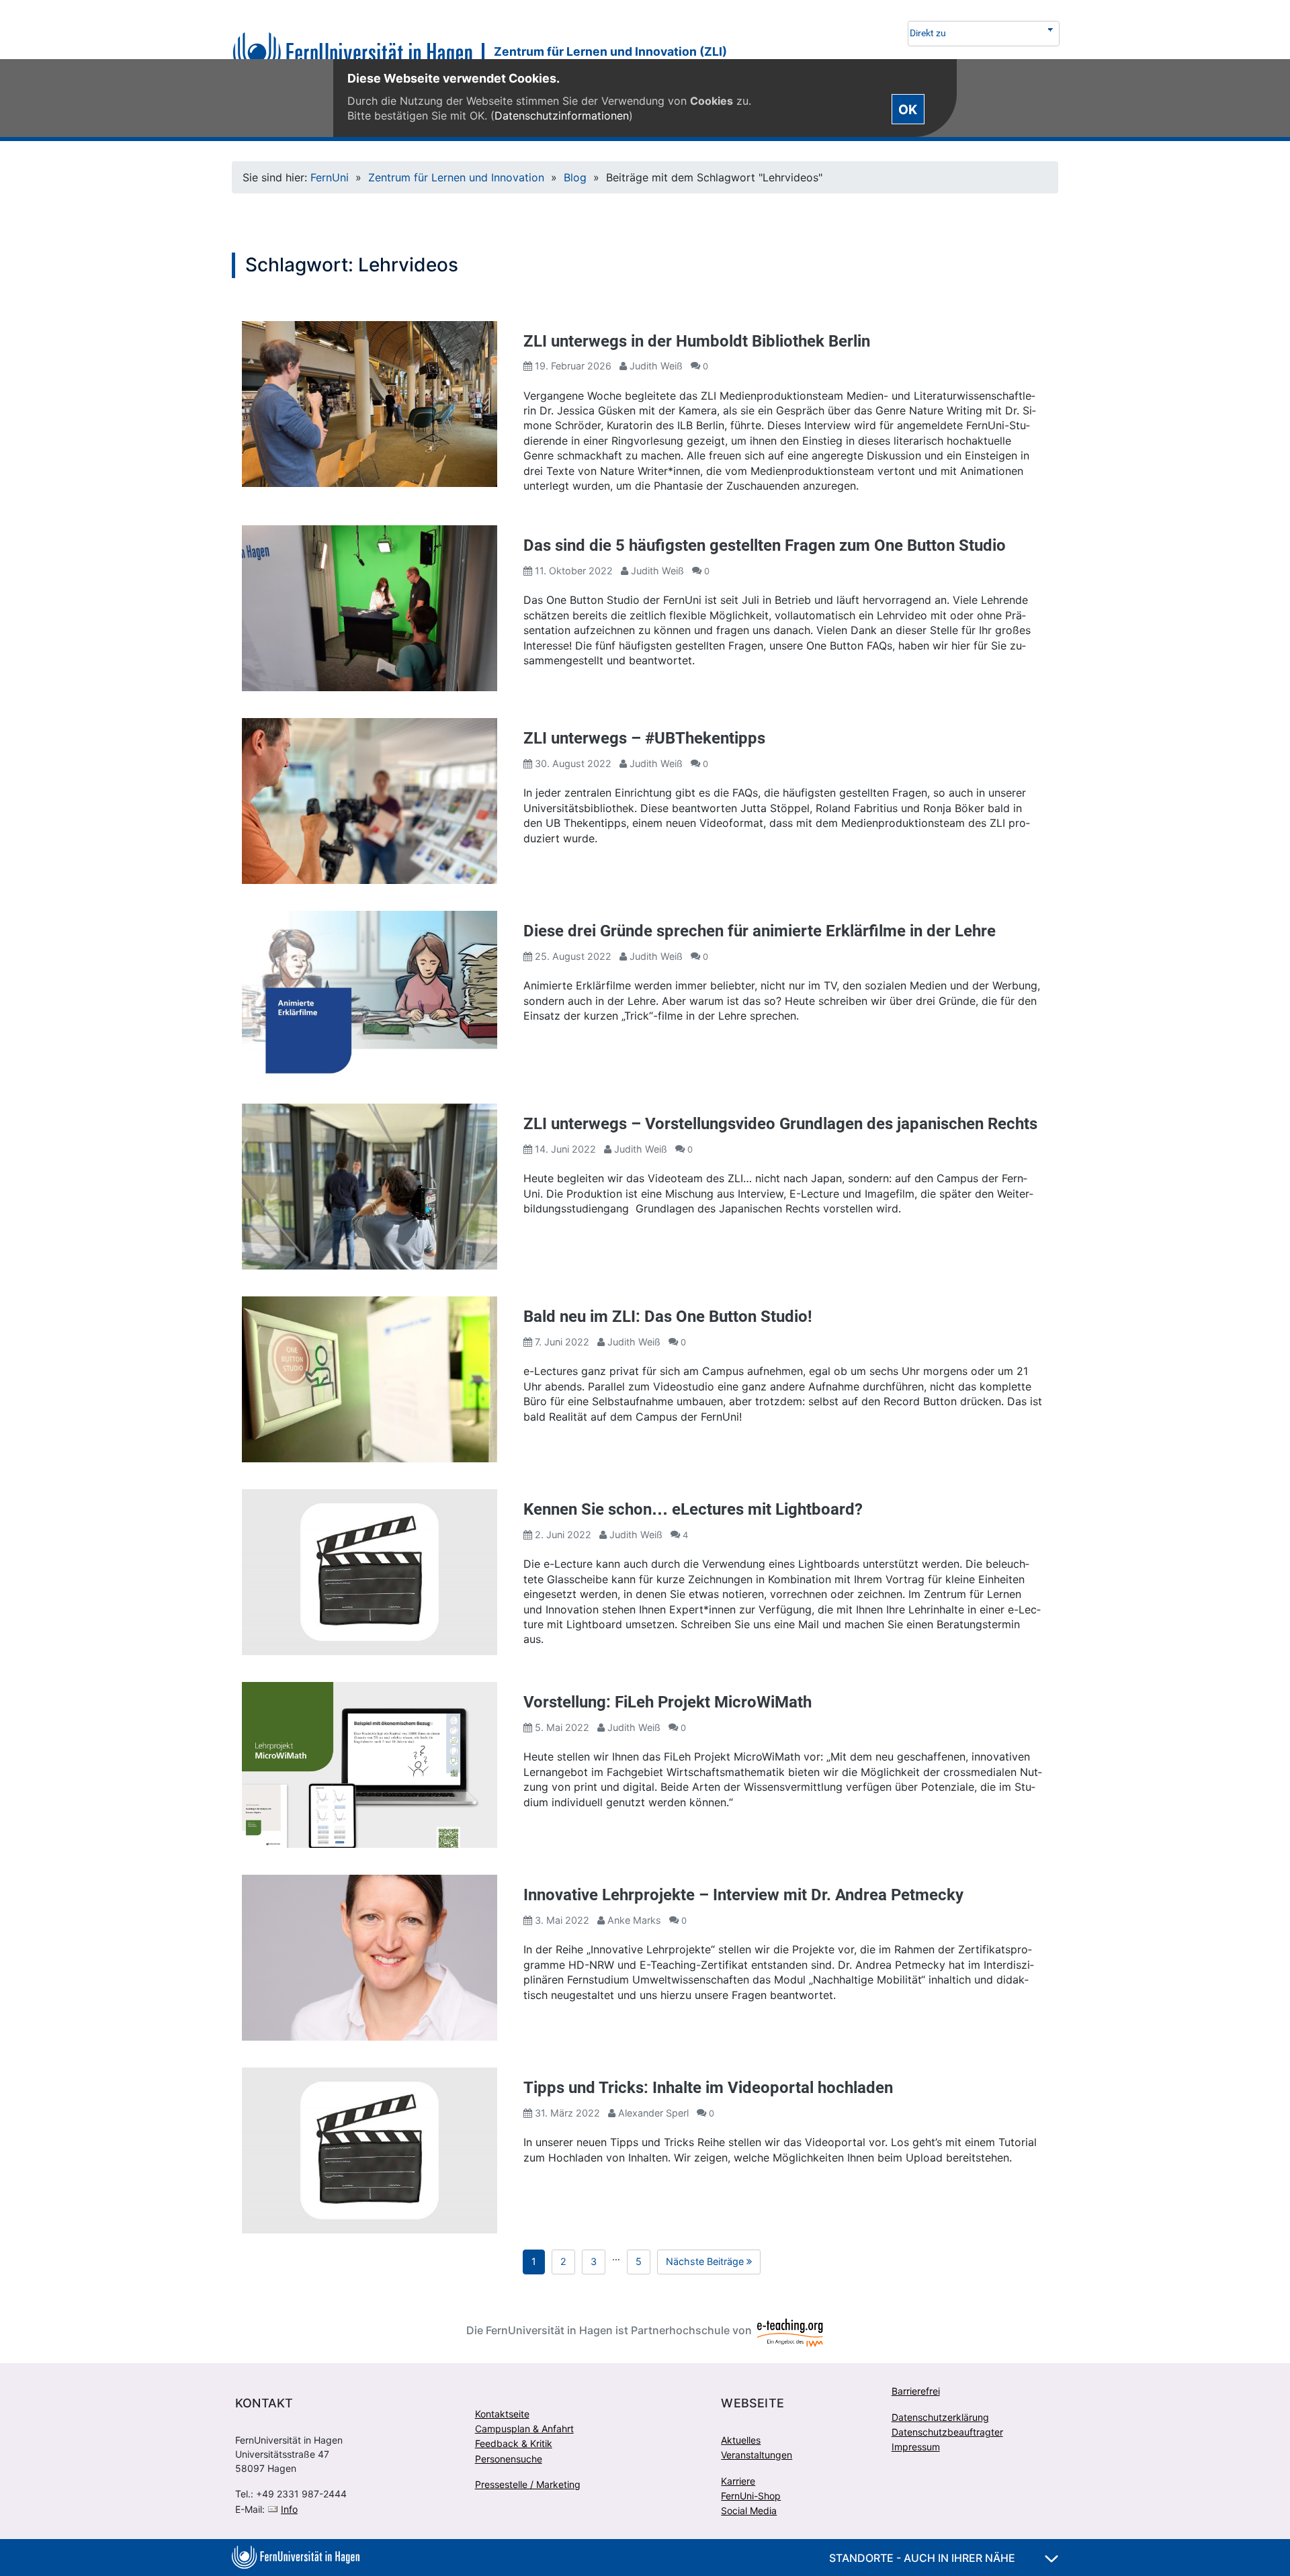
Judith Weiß (656, 366)
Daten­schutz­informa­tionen (562, 116)
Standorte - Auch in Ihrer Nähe (923, 2558)
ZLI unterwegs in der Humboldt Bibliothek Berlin (697, 341)
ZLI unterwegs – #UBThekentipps (644, 738)
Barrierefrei (916, 2391)
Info (289, 2509)
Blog (575, 177)
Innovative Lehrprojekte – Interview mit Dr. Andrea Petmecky (743, 1895)
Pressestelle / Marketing (528, 2484)
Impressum (916, 2447)
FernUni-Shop (751, 2496)
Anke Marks (634, 1920)
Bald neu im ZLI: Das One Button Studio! (668, 1317)
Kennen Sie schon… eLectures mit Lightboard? (693, 1509)
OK (908, 109)
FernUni (330, 177)
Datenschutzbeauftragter (947, 2432)
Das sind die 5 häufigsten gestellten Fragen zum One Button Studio (765, 545)
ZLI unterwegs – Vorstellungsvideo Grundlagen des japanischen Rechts (780, 1124)
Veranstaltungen (757, 2455)
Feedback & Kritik (514, 2443)
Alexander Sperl (653, 2113)
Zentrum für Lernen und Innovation (456, 177)
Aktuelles (741, 2440)
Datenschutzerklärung (940, 2417)
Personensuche (509, 2459)
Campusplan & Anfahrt (524, 2429)
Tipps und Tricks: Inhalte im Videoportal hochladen (708, 2088)
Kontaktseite (502, 2414)
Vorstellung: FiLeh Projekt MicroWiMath (668, 1702)
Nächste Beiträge (713, 2264)
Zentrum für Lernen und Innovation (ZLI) (610, 51)
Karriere (738, 2481)
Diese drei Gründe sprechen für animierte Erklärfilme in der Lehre (760, 931)
